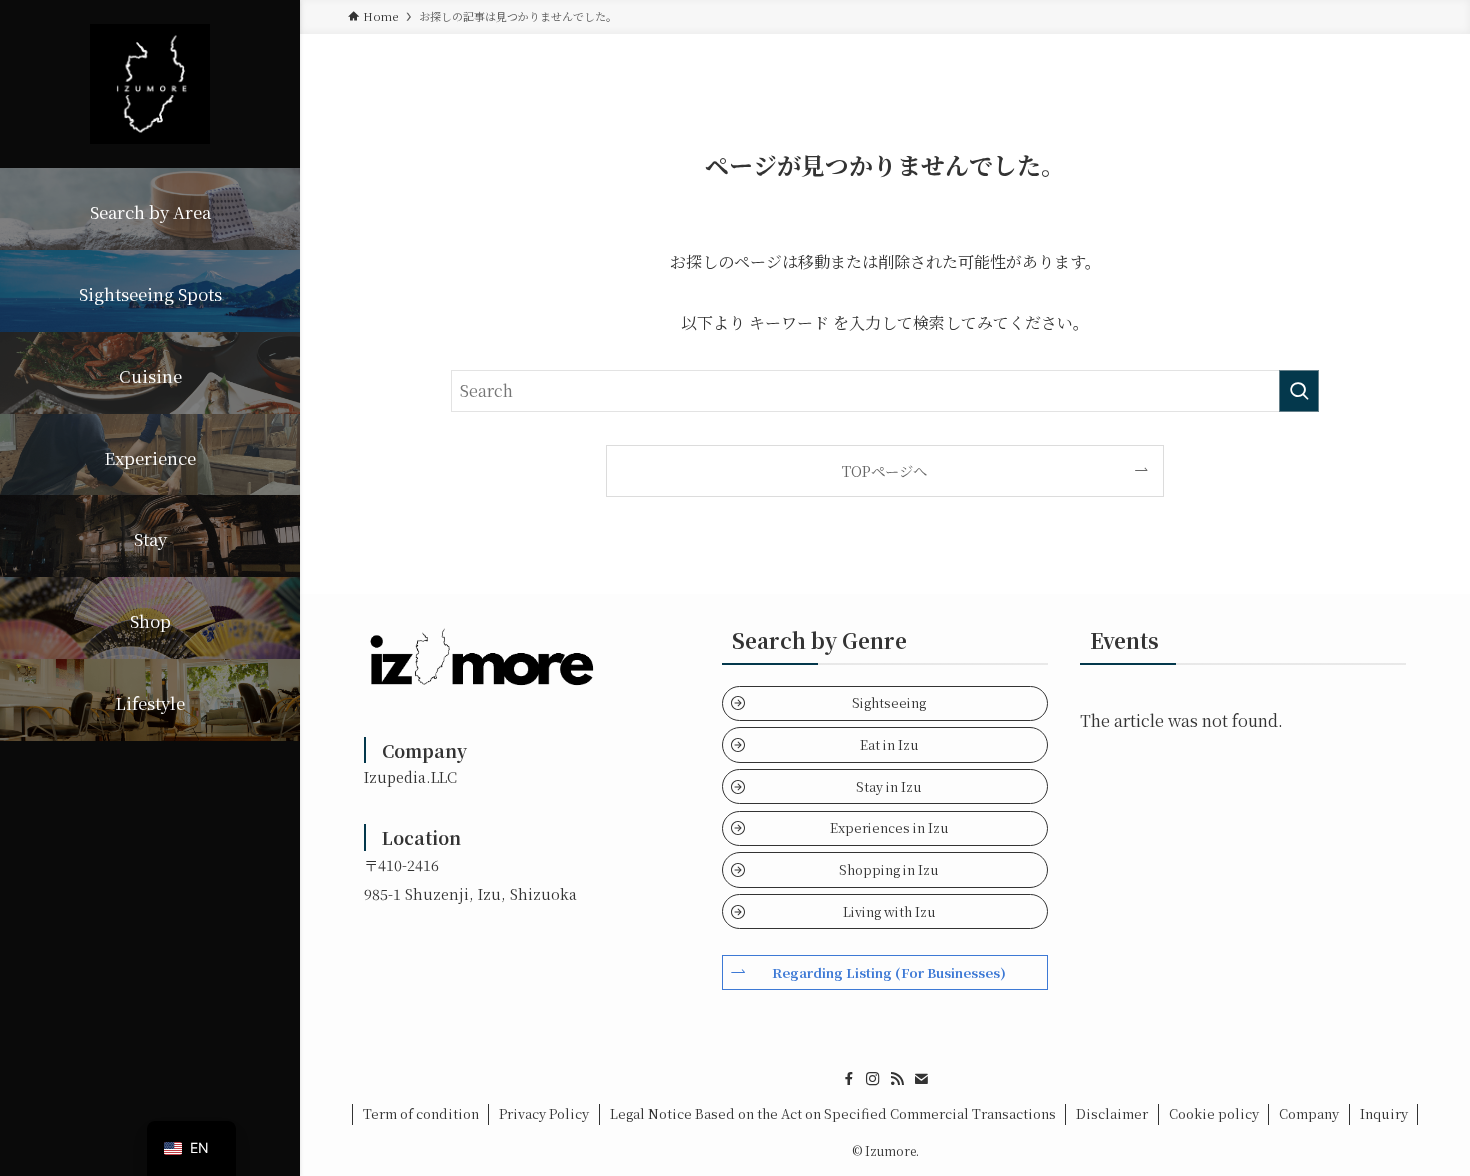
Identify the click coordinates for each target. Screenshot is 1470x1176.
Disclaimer (1112, 1113)
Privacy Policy (544, 1113)
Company (1309, 1113)
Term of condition (421, 1113)
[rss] (897, 1079)
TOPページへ (884, 470)
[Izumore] (150, 84)
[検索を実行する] (1299, 391)
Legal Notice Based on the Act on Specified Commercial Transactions (833, 1113)
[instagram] (873, 1079)
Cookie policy (1214, 1113)
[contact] (921, 1079)
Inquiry (1384, 1113)
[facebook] (849, 1079)
